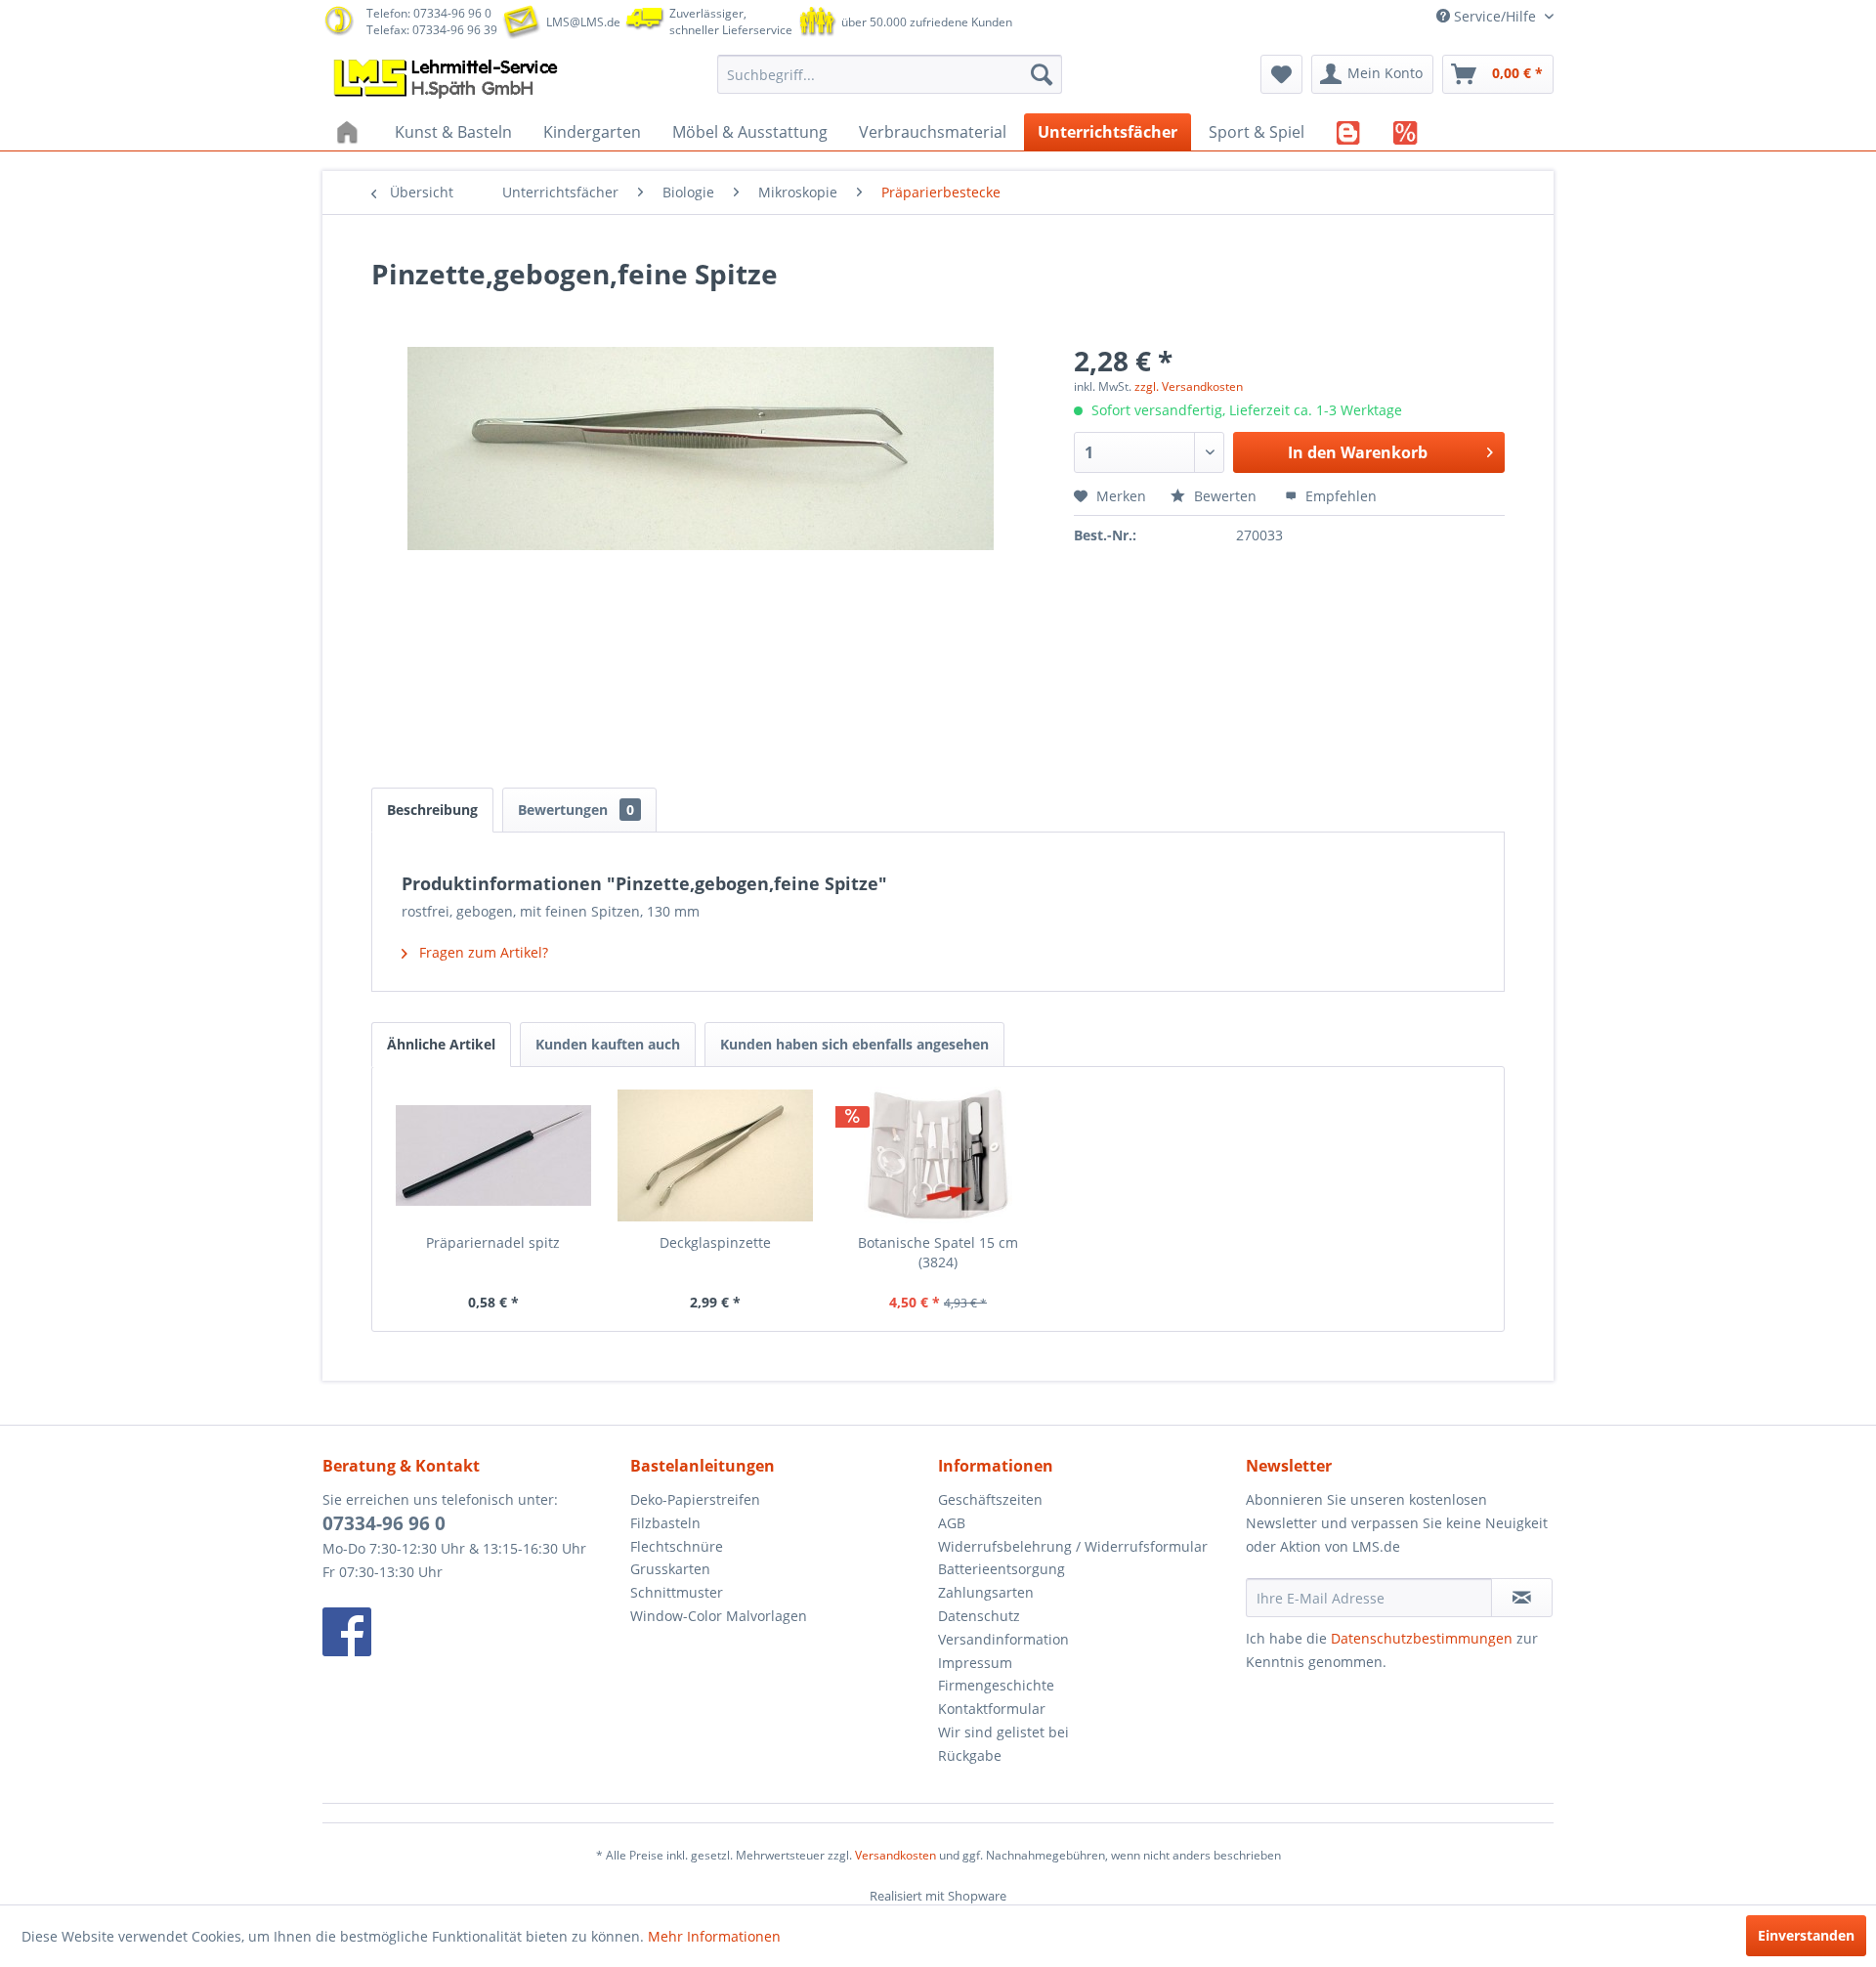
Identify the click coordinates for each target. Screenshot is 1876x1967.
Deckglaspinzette (715, 1242)
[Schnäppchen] (1406, 132)
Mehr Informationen (714, 1936)
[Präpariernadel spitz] (493, 1155)
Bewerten (1225, 496)
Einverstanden (1806, 1935)
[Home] (350, 132)
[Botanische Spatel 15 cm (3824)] (938, 1155)
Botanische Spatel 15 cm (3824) (938, 1252)
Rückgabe (970, 1755)
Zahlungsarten (986, 1592)
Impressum (975, 1663)
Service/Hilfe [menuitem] (1495, 16)
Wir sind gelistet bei (1003, 1732)
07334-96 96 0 (384, 1523)
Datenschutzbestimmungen (1422, 1638)
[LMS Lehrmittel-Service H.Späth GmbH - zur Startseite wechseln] (448, 79)
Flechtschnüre (677, 1546)
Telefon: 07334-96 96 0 (429, 13)
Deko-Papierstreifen (695, 1499)
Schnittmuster (677, 1592)
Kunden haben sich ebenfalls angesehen (854, 1044)
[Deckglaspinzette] (716, 1155)
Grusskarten (670, 1569)
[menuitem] (890, 74)
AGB (952, 1523)
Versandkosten (895, 1855)
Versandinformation (1003, 1639)
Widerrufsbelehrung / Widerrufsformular (1073, 1546)
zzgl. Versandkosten (1189, 386)
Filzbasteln (665, 1523)
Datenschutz (979, 1616)
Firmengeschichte (996, 1685)
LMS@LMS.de (583, 22)
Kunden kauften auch (608, 1044)
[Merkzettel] (1281, 74)
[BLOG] (1349, 132)
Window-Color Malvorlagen (719, 1616)
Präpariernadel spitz (493, 1242)
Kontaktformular (992, 1709)
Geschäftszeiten (990, 1499)
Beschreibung (432, 810)
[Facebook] (471, 1632)
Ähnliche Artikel (441, 1044)
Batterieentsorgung (1002, 1569)
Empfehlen (1339, 496)
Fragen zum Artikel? (482, 952)
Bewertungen (576, 810)
